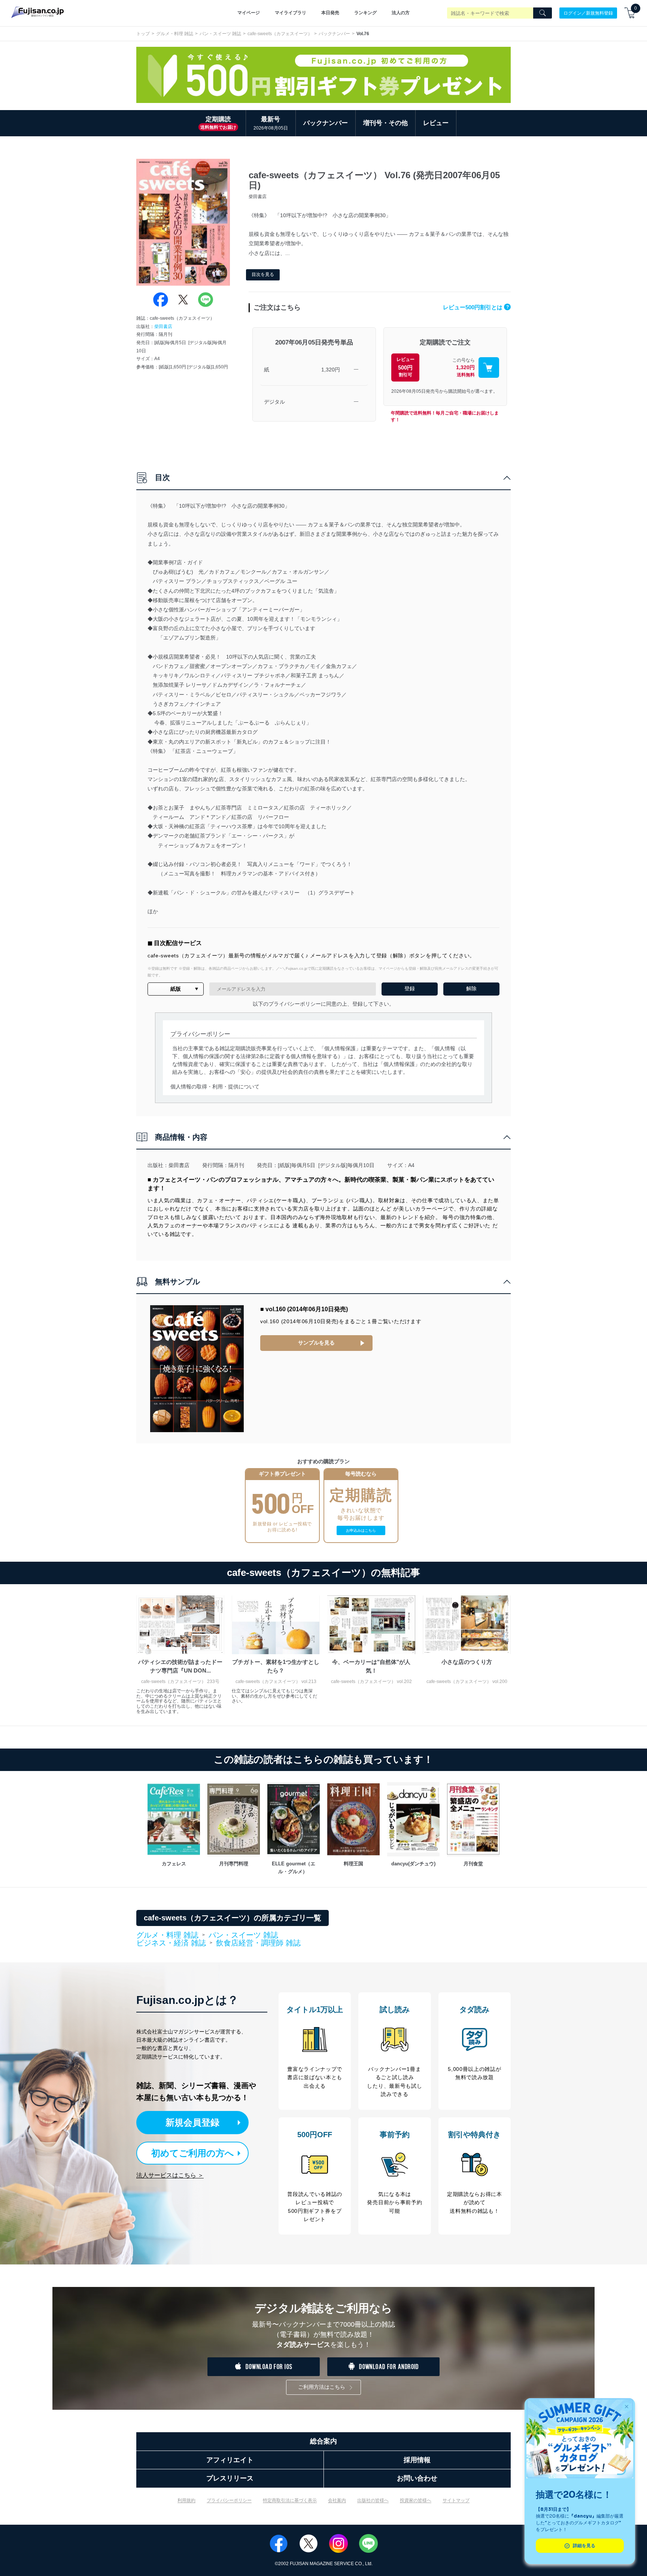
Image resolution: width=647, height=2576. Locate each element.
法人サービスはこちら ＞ (170, 2175)
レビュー (436, 123)
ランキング (365, 13)
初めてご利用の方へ (193, 2153)
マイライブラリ (291, 13)
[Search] (543, 13)
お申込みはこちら (361, 1530)
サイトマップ (456, 2500)
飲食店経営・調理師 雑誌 (258, 1943)
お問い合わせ (417, 2478)
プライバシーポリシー (229, 2500)
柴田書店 (163, 326)
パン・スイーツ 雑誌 (220, 34)
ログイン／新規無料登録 (588, 13)
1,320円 (331, 370)
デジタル (274, 402)
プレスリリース (230, 2478)
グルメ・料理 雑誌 (175, 34)
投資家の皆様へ (416, 2500)
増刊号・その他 (385, 123)
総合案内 (323, 2441)
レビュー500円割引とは (476, 307)
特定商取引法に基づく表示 (290, 2500)
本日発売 (330, 13)
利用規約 (186, 2500)
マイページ (249, 13)
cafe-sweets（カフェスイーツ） (280, 34)
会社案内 (337, 2500)
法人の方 (401, 13)
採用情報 (417, 2460)
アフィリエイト (230, 2460)
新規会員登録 (192, 2122)
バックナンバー (334, 34)
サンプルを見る (316, 1343)
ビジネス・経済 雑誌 (171, 1943)
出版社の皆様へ (373, 2500)
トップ (143, 34)
